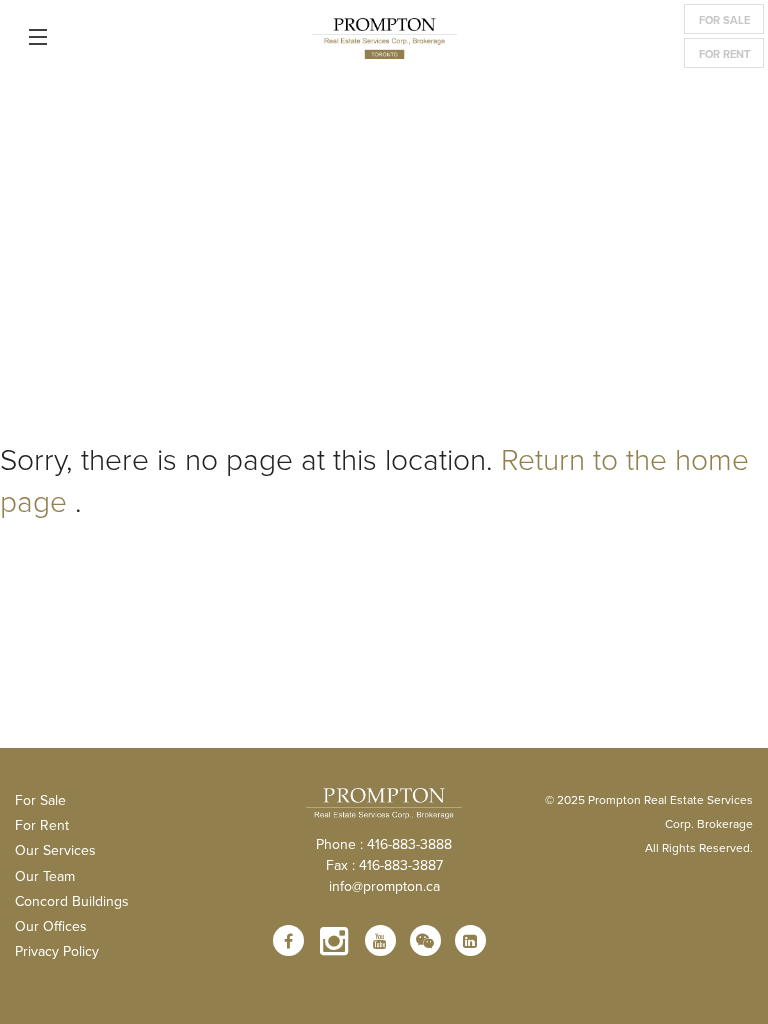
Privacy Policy (57, 951)
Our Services (55, 850)
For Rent (724, 54)
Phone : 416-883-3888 (384, 844)
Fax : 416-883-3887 (384, 865)
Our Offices (51, 926)
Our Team (45, 876)
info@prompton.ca (384, 886)
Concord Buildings (72, 901)
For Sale (724, 20)
